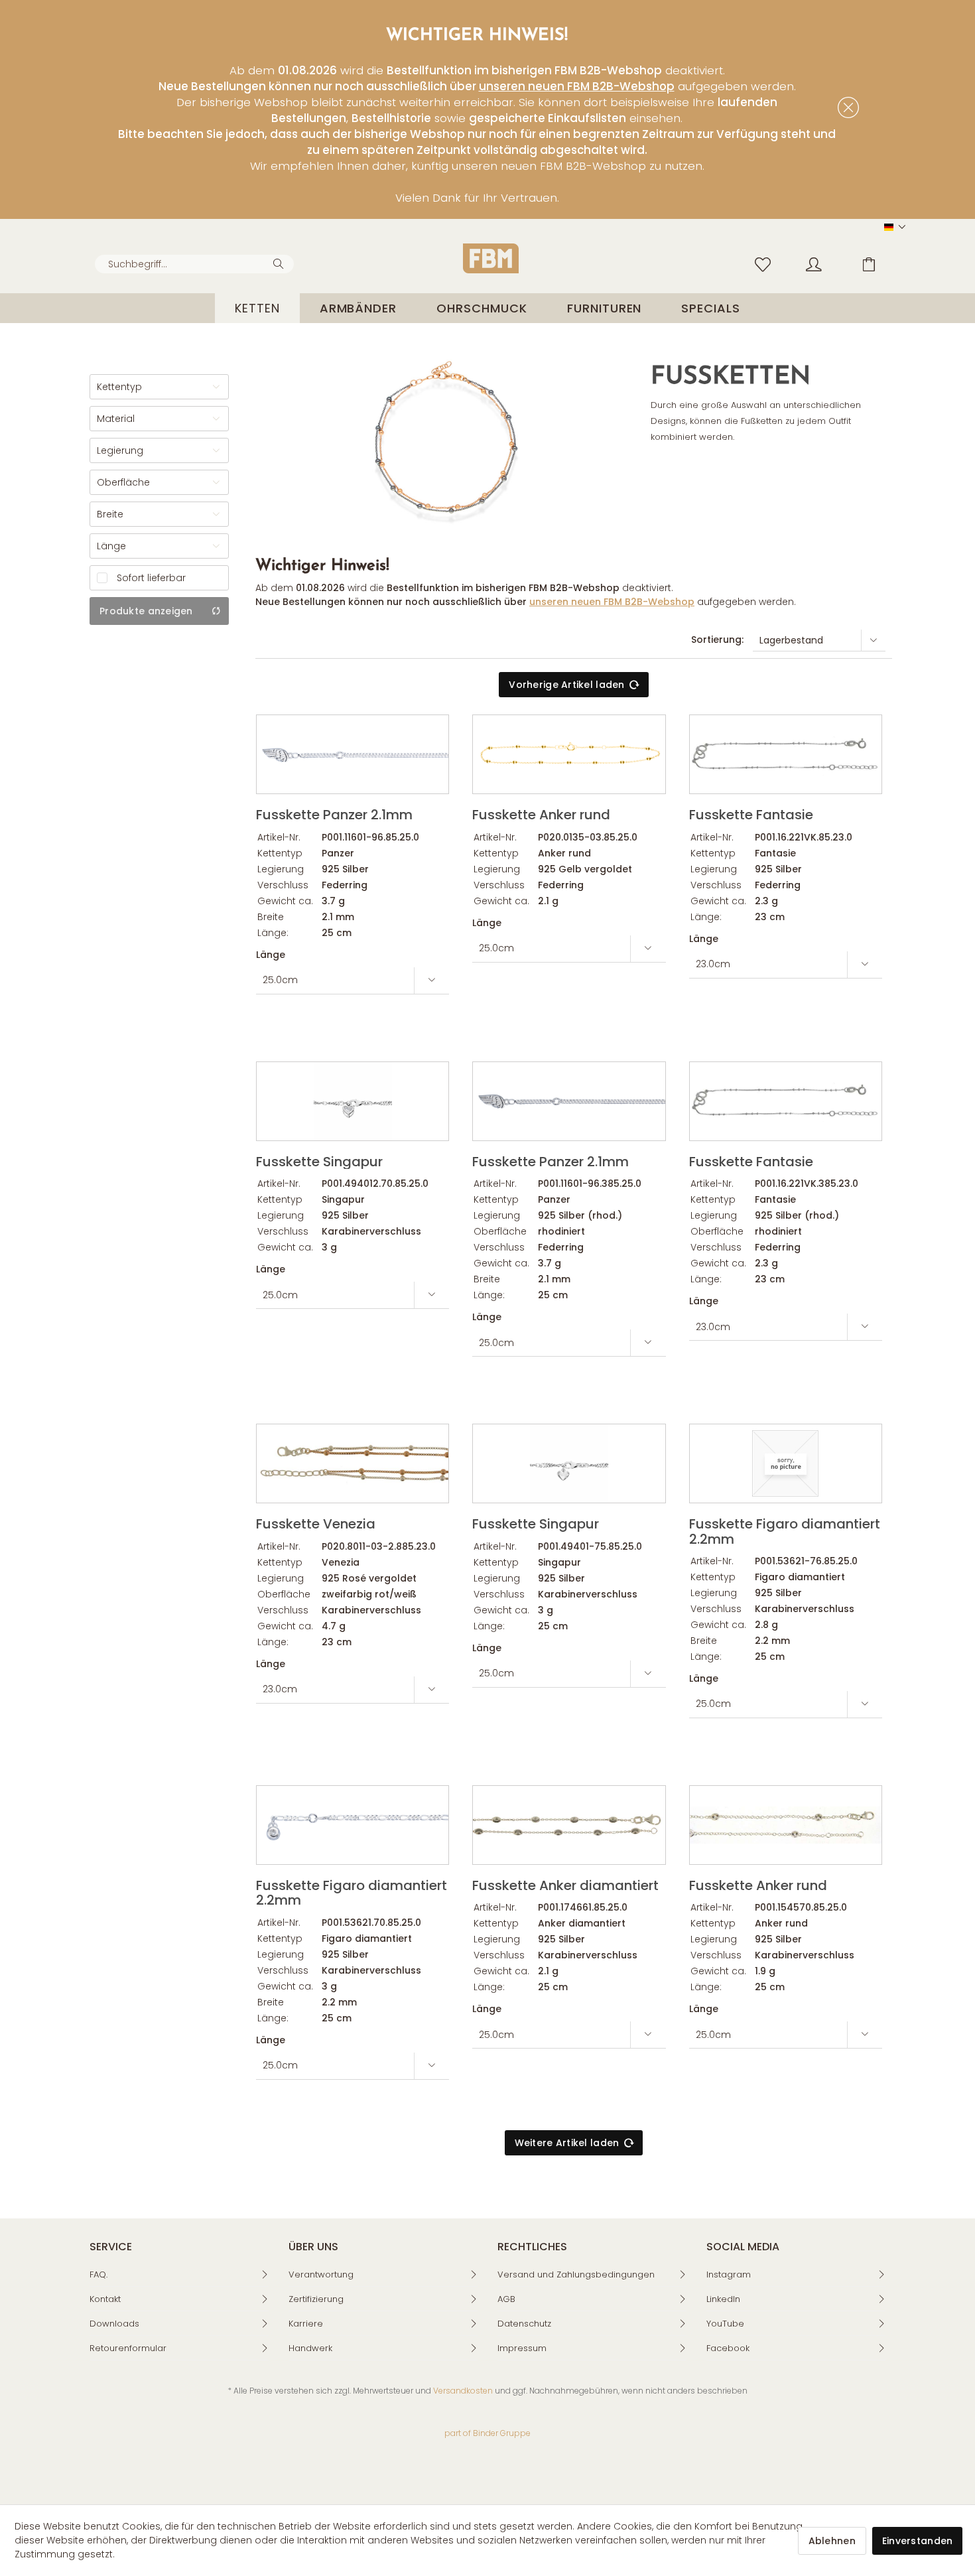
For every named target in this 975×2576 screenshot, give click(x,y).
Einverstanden (918, 2541)
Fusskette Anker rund (541, 814)
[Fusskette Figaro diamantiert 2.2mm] (786, 1463)
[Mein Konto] (826, 263)
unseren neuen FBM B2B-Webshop (577, 86)
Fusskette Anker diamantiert (565, 1884)
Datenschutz (524, 2324)
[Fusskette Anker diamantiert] (569, 1825)
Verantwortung (321, 2274)
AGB (506, 2299)
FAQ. (98, 2274)
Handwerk (310, 2348)
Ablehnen (832, 2541)
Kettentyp (119, 387)
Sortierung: (717, 640)
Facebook (728, 2348)
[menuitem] (194, 264)
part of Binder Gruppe (487, 2433)
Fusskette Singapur (319, 1161)
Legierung (120, 450)
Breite (110, 514)
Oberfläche (123, 482)
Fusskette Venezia (316, 1523)
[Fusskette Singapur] (353, 1101)
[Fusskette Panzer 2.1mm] (353, 754)
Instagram (729, 2274)
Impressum (522, 2348)
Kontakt (105, 2299)
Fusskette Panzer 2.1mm (334, 814)
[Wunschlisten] (766, 263)
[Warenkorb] (879, 263)
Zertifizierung (316, 2299)
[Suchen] (280, 263)
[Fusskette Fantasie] (786, 754)
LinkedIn (723, 2299)
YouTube (725, 2324)
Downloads (114, 2324)
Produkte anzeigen (146, 611)
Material (116, 419)
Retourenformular (128, 2348)
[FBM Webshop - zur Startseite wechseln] (491, 258)
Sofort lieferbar (151, 578)
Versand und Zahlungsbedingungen (576, 2274)
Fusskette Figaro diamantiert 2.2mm (785, 1530)
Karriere (306, 2324)
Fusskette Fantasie (751, 814)
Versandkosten (463, 2391)
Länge (111, 546)
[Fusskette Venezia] (353, 1463)
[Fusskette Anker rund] (569, 754)
